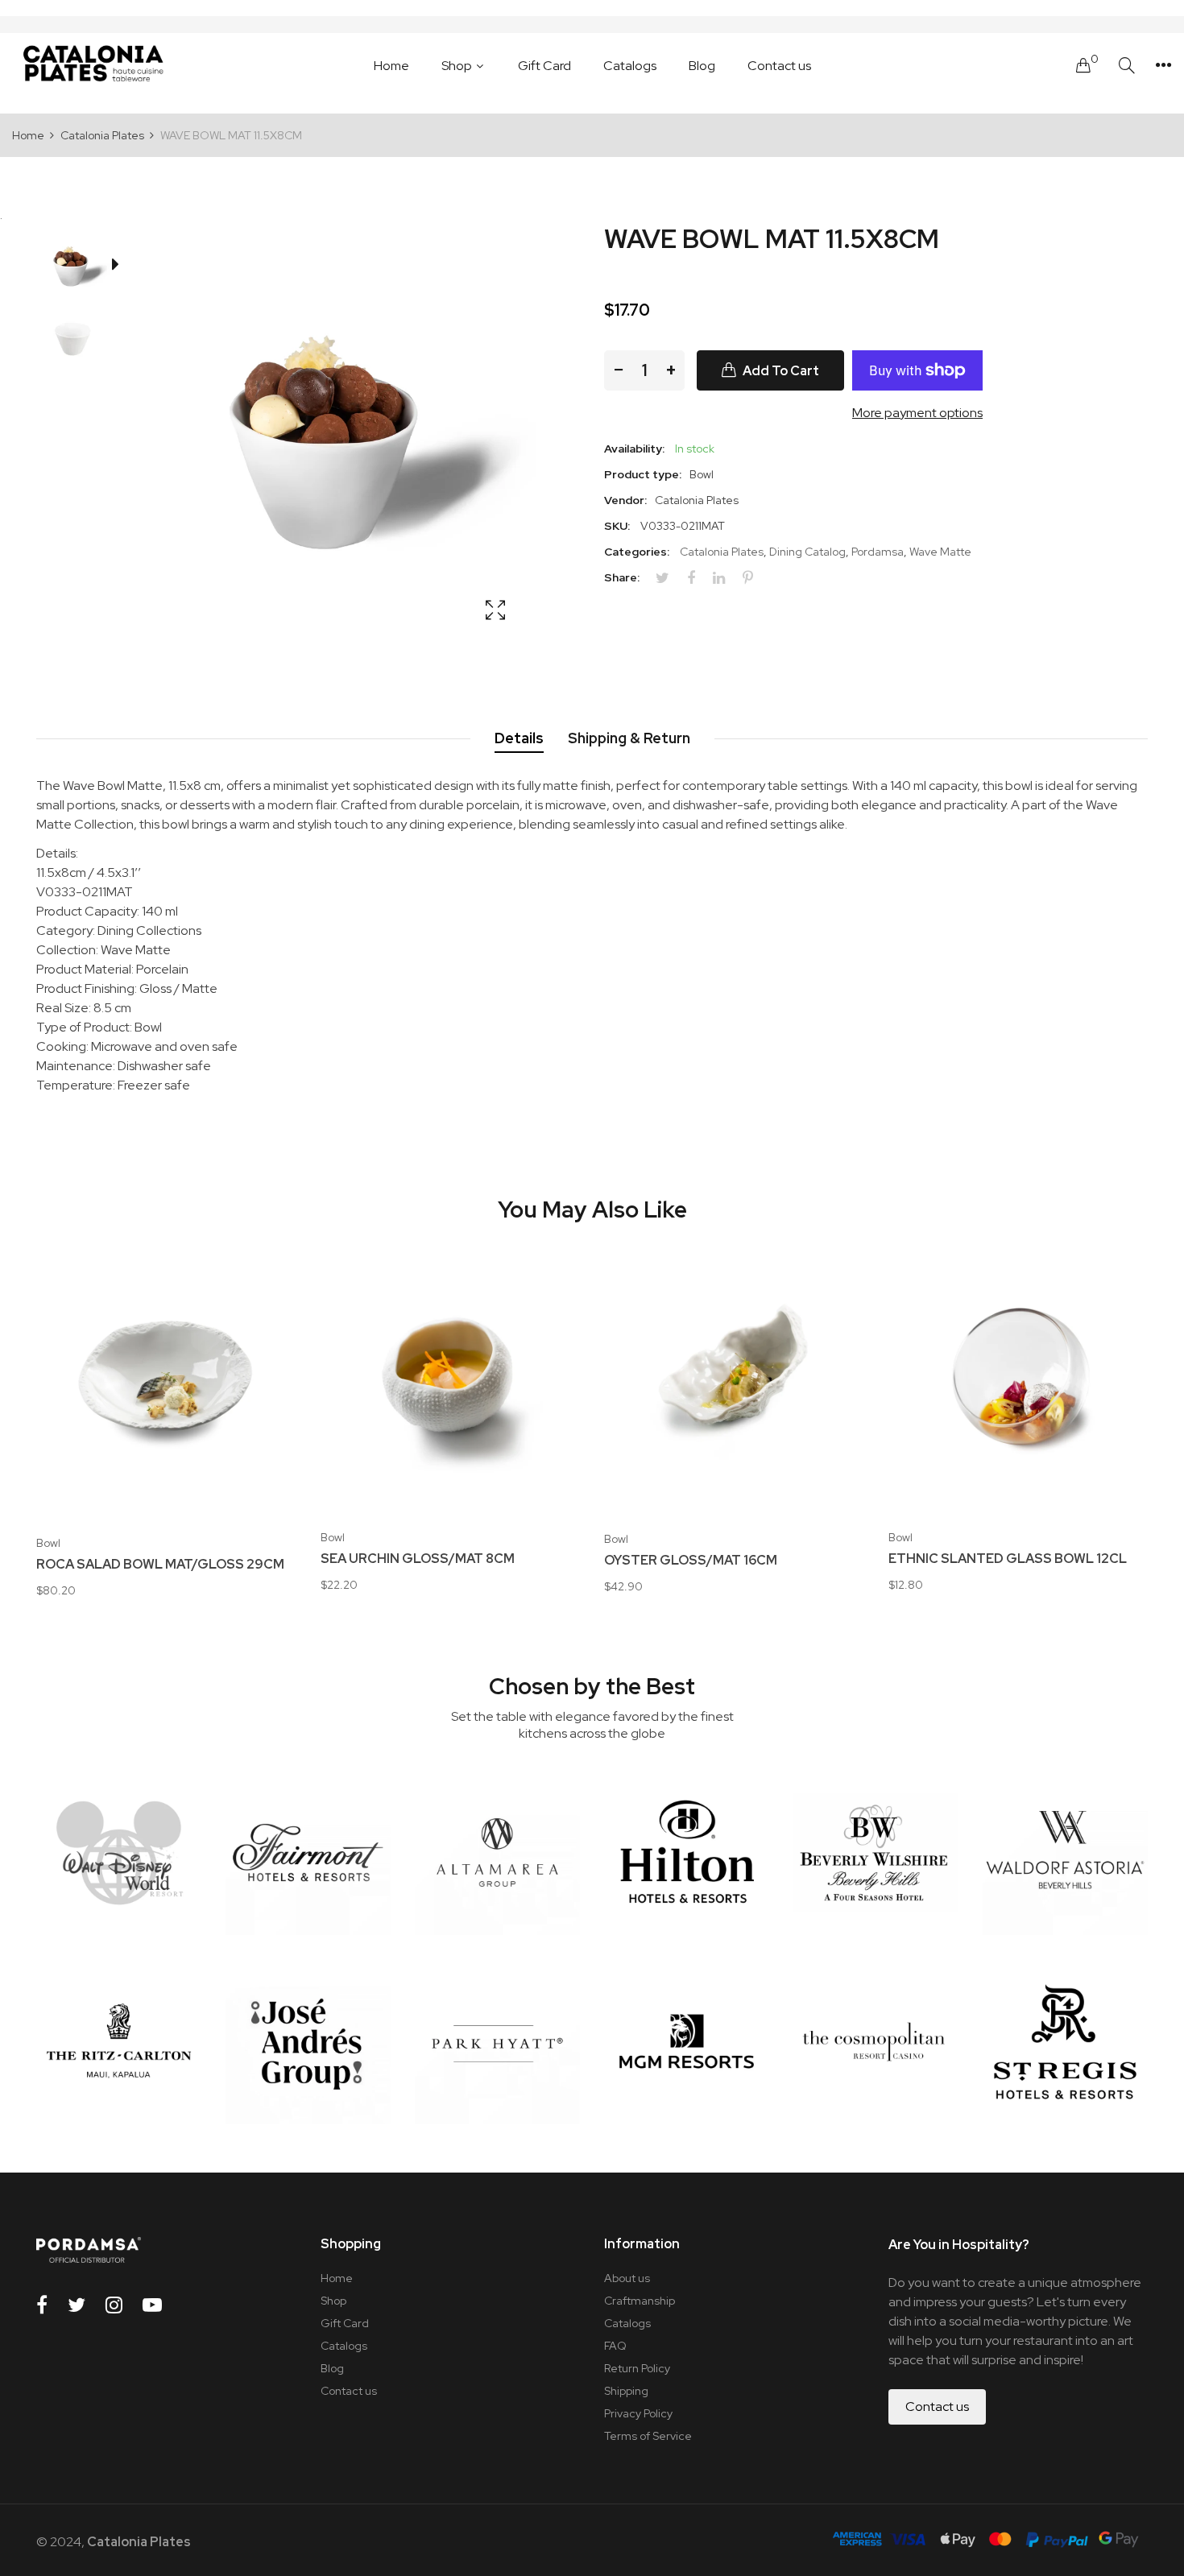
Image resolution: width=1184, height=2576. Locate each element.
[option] (80, 267)
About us (627, 2278)
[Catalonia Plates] (93, 65)
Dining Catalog (807, 552)
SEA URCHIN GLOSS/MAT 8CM (418, 1559)
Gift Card (345, 2323)
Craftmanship (640, 2301)
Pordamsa (878, 552)
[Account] (1163, 65)
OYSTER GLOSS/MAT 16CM (691, 1561)
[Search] (1127, 66)
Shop (333, 2301)
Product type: (643, 474)
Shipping (626, 2391)
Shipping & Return (629, 738)
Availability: (634, 449)
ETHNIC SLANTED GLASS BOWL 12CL (1008, 1559)
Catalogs (344, 2346)
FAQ (615, 2346)
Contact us (349, 2391)
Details (519, 738)
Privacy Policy (638, 2413)
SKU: (617, 526)
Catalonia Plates (722, 552)
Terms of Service (648, 2436)
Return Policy (637, 2368)
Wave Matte (940, 552)
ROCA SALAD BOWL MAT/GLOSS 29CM (160, 1565)
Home (337, 2278)
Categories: (637, 552)
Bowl (48, 1543)
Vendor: (625, 500)
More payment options (917, 413)
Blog (332, 2368)
